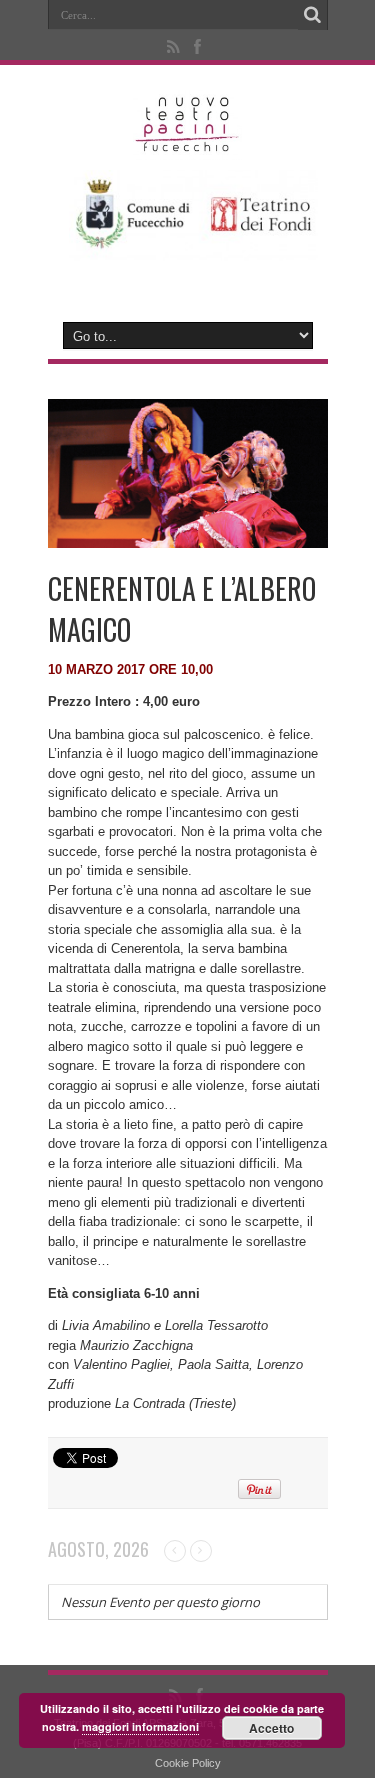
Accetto (271, 1728)
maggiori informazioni (140, 1726)
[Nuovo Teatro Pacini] (187, 145)
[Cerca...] (313, 15)
